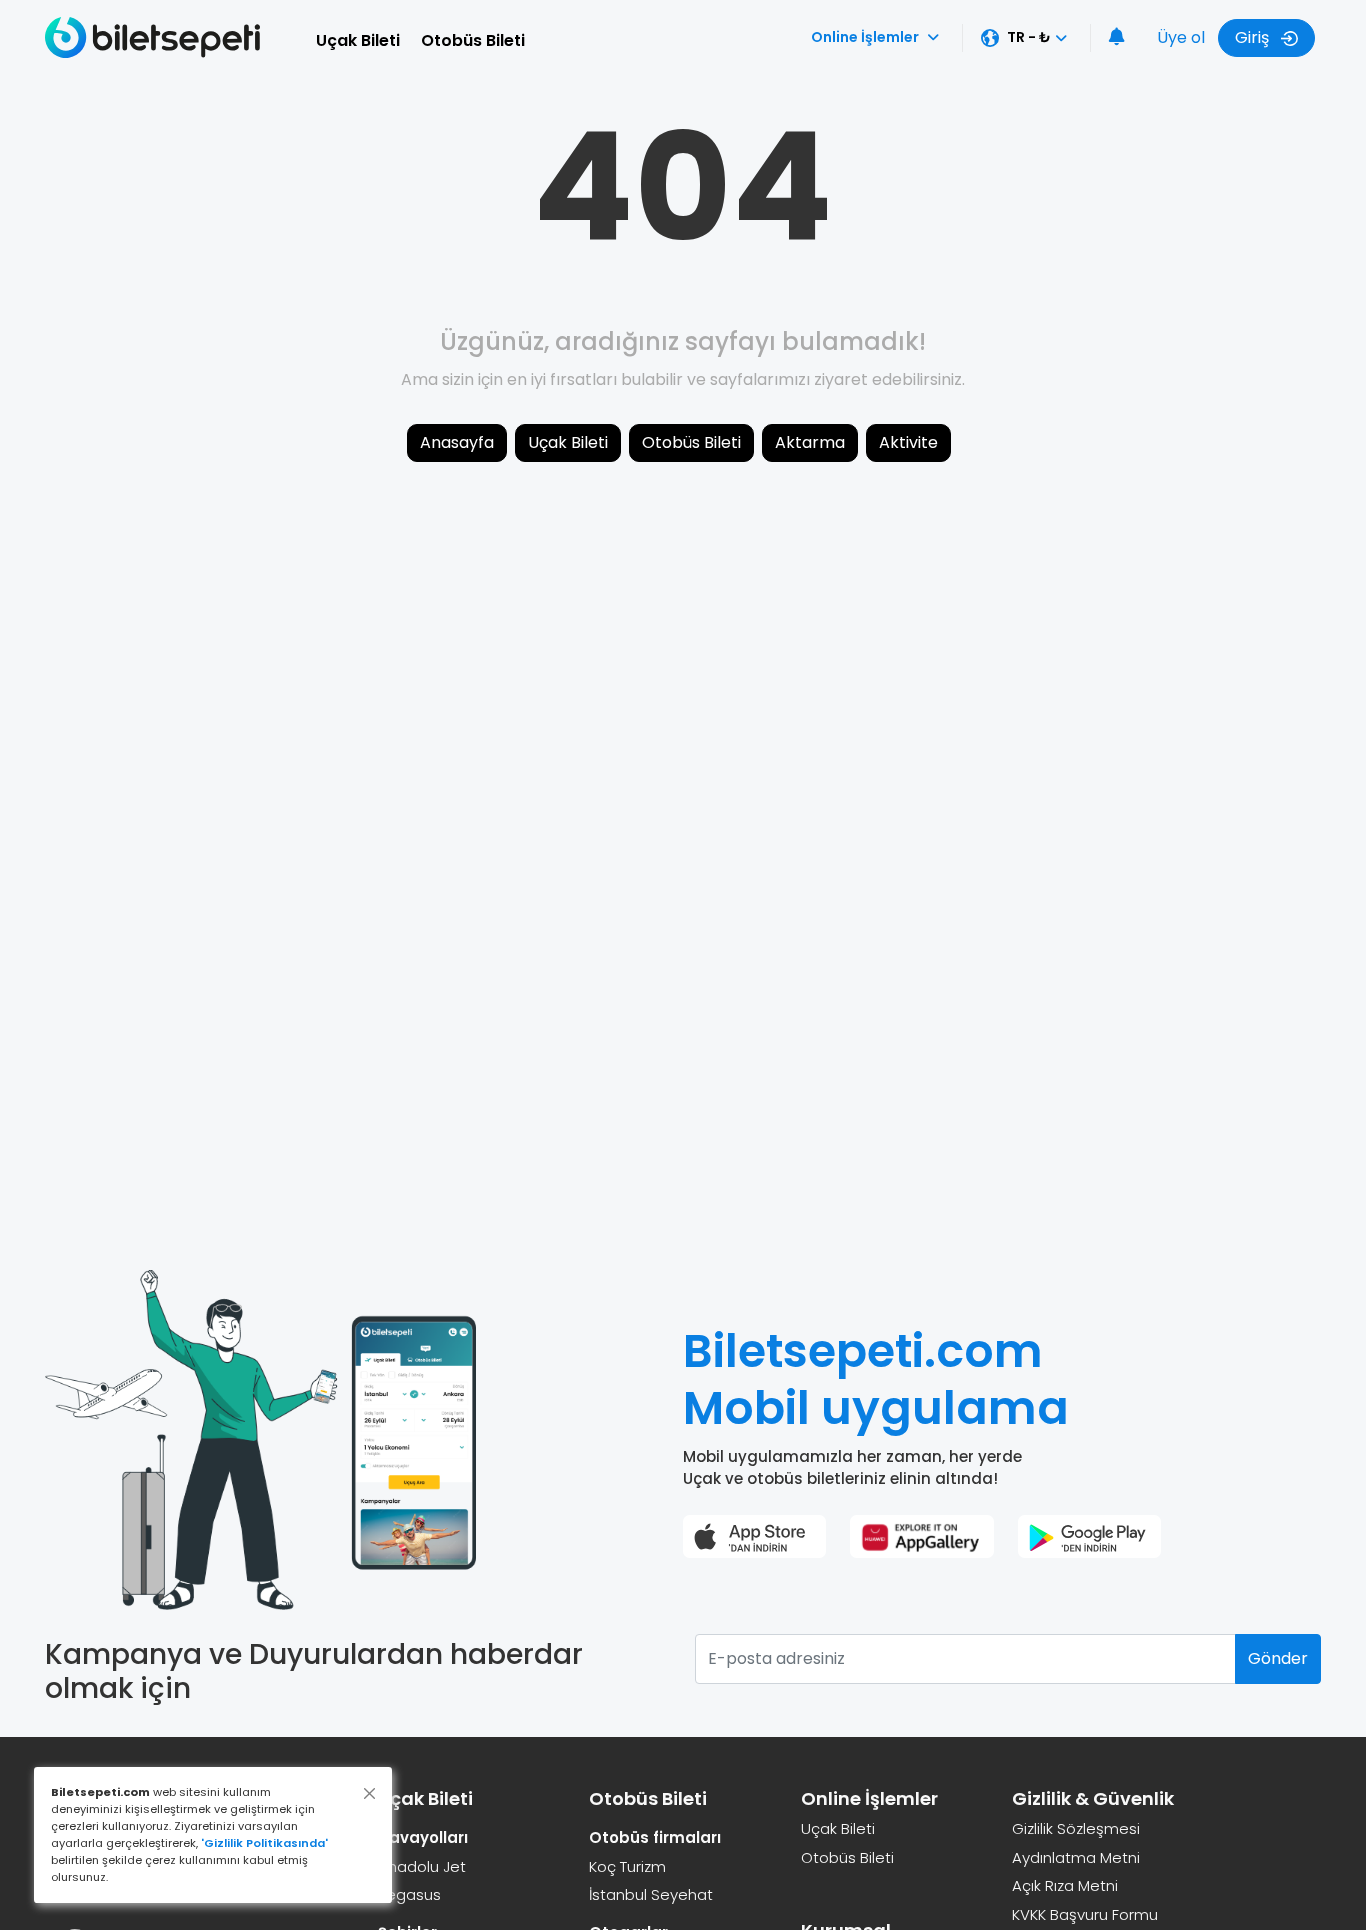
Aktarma (810, 442)
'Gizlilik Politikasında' (264, 1843)
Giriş (1254, 37)
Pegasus (409, 1894)
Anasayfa (457, 442)
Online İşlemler (865, 37)
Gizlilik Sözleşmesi (1076, 1828)
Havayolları (423, 1837)
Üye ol (1181, 37)
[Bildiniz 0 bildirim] (1117, 38)
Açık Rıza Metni (1065, 1885)
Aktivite (908, 442)
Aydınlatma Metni (1076, 1857)
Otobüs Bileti (473, 40)
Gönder (1278, 1658)
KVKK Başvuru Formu (1085, 1914)
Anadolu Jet (422, 1866)
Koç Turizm (627, 1866)
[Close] (369, 1793)
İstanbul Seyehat (651, 1894)
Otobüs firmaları (655, 1837)
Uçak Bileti (358, 40)
